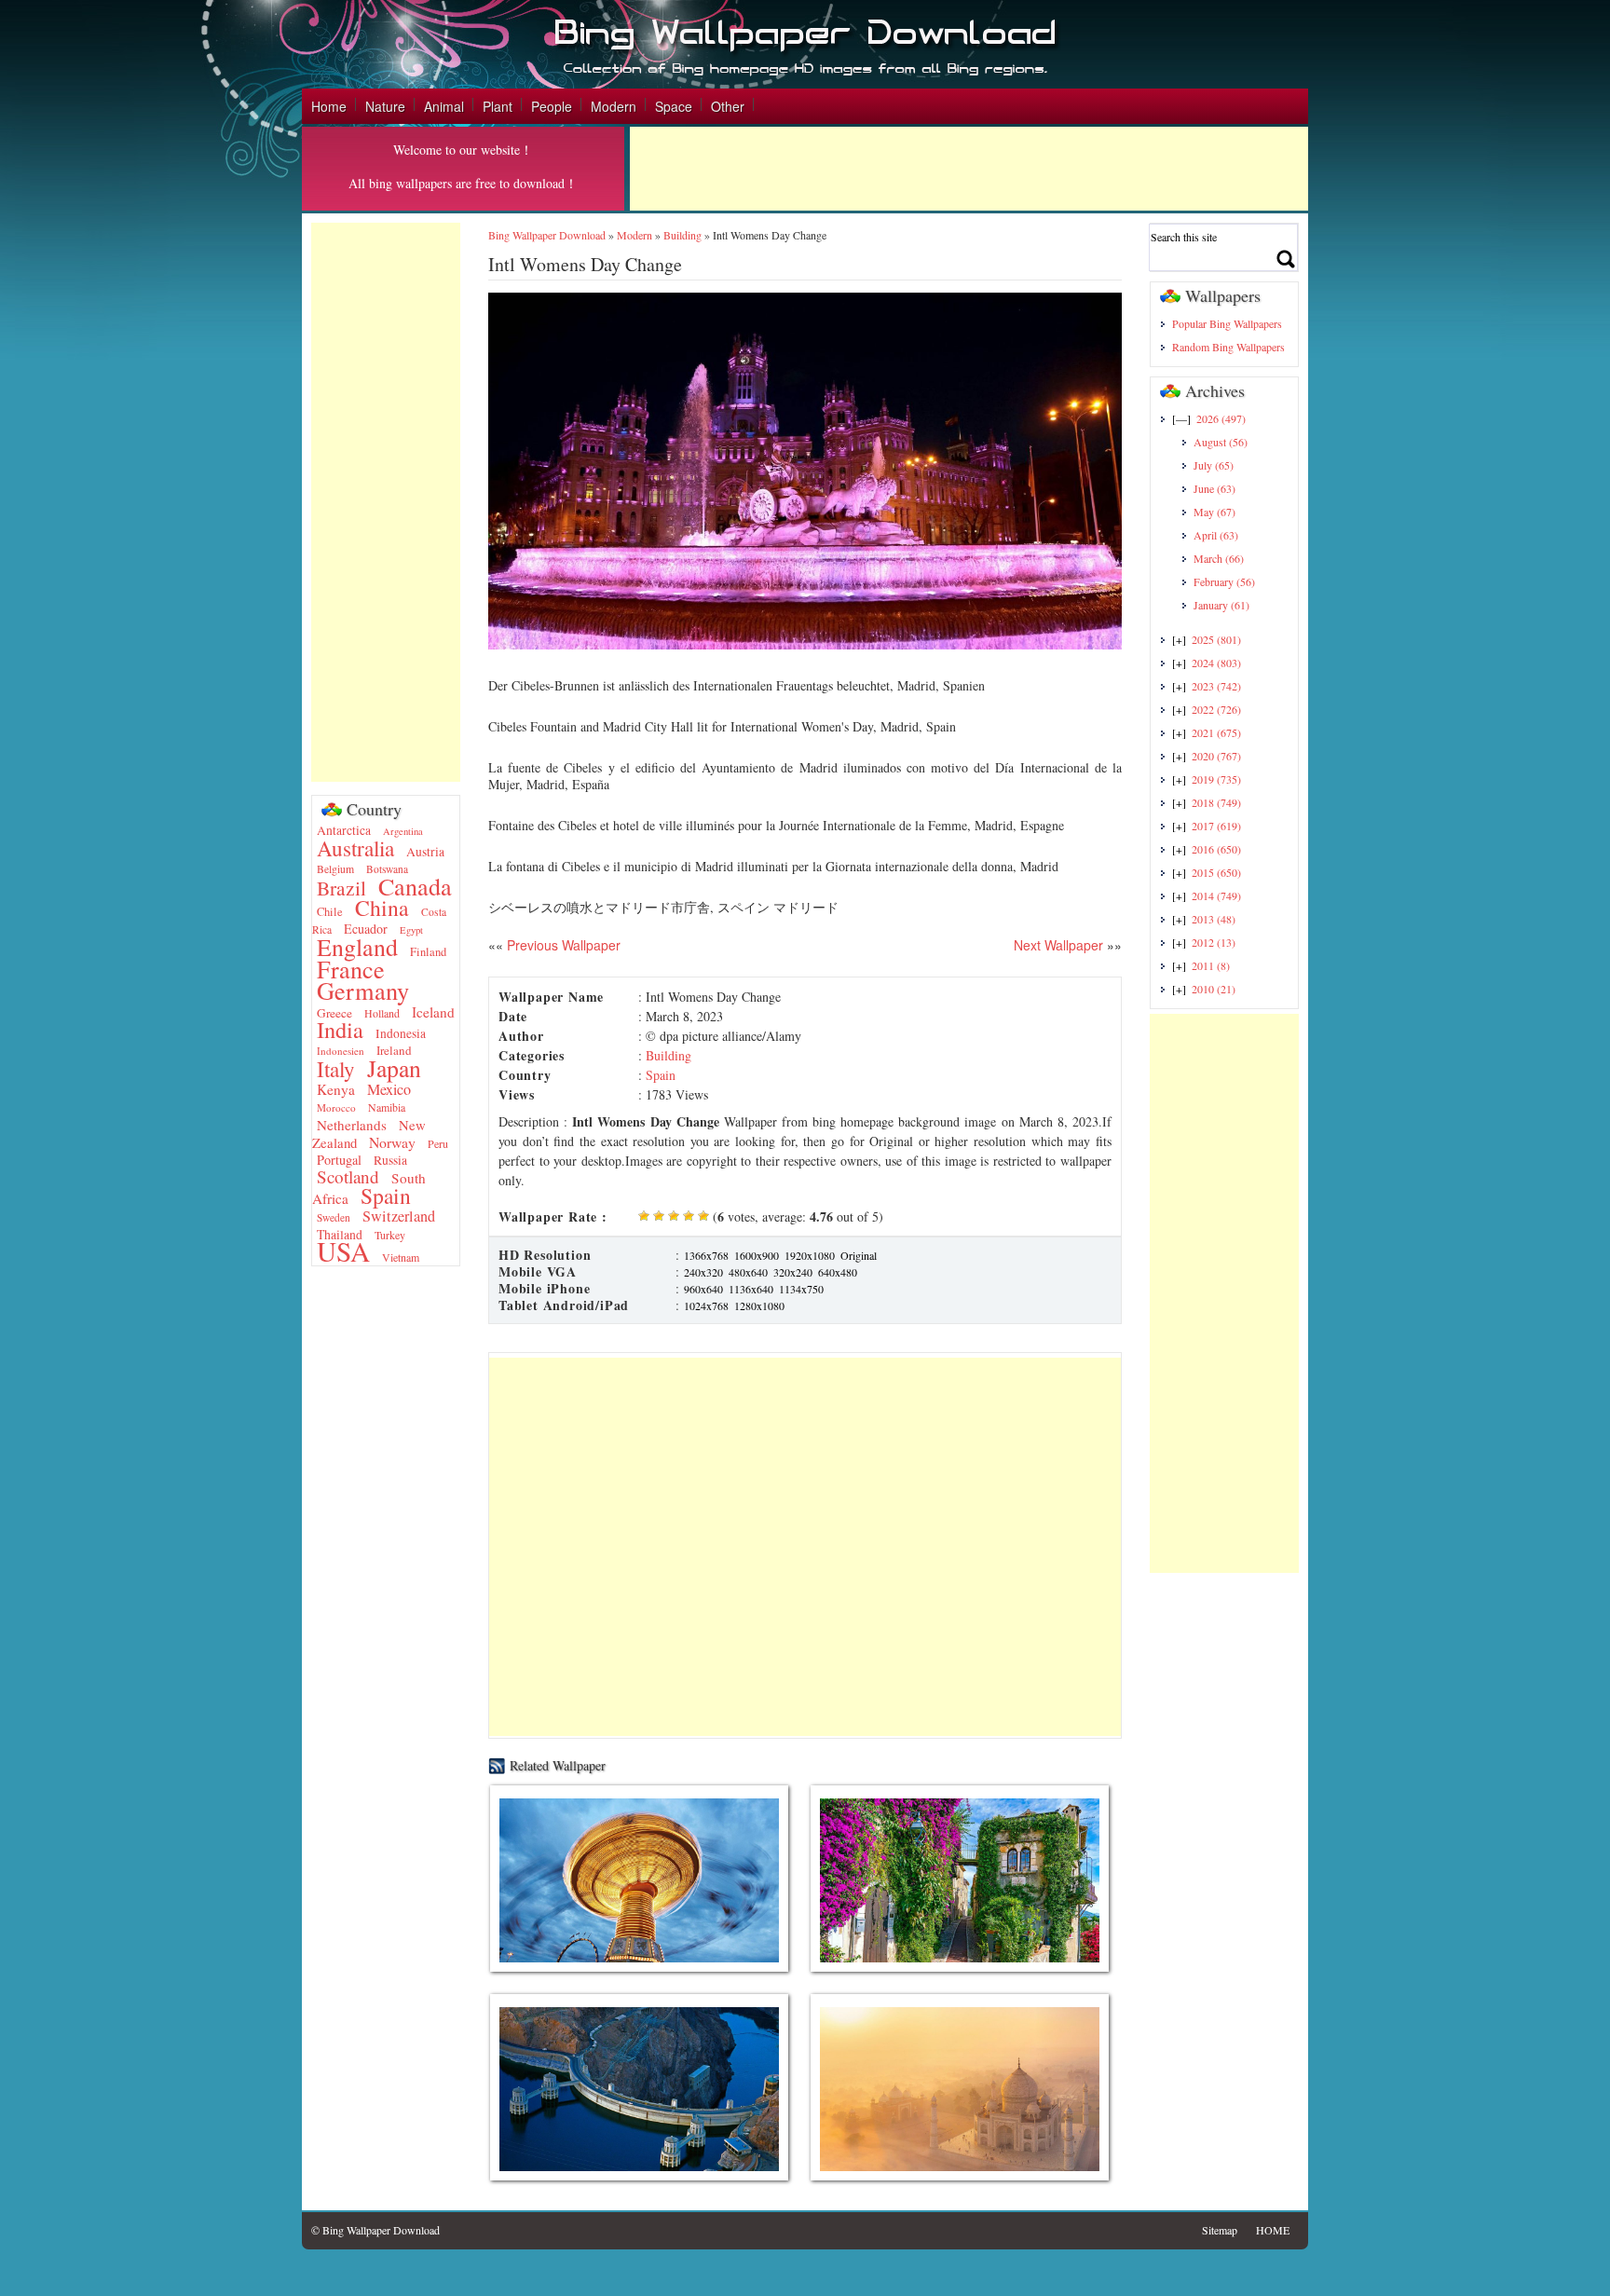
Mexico (389, 1089)
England (357, 947)
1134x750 (801, 1289)
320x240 (793, 1272)
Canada (415, 886)
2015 (1216, 872)
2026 (1221, 418)
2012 (1214, 942)
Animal (444, 106)
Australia (355, 848)
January (1221, 605)
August (1221, 442)
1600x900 (757, 1255)
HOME (1273, 2230)
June (1214, 488)
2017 (1216, 826)
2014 (1216, 895)
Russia (390, 1160)
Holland (382, 1013)
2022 (1216, 709)
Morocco (336, 1107)
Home (329, 106)
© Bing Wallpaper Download (375, 2230)
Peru (438, 1143)
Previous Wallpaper (562, 945)
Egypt (411, 930)
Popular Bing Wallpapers (1227, 323)
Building (682, 235)
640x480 (838, 1272)
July (1214, 465)
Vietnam (401, 1257)
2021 (1216, 732)
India (340, 1029)
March (1219, 558)
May (1214, 512)
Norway (392, 1142)
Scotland (348, 1176)
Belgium (335, 869)
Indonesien (341, 1051)
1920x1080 (810, 1255)
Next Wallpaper (1058, 945)
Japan (394, 1068)
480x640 (748, 1272)
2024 (1216, 663)
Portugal (339, 1160)
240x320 (703, 1272)
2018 (1216, 802)
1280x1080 (759, 1305)
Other (728, 106)
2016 (1216, 849)
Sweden (334, 1217)
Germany (363, 990)
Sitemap (1220, 2230)
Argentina (403, 831)
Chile (330, 912)
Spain (386, 1196)
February (1224, 581)
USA (343, 1251)
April (1216, 535)
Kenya (336, 1089)
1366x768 (706, 1255)
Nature (385, 106)
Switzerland (399, 1216)
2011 (1211, 965)
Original (859, 1255)
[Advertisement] (969, 169)
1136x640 (751, 1289)
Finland (428, 952)
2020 (1216, 756)
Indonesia (401, 1033)
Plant (498, 106)
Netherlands (352, 1125)
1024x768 (706, 1305)
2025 (1216, 639)
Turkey (390, 1235)
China (382, 908)
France (351, 969)
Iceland (433, 1012)
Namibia (387, 1107)
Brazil (341, 888)
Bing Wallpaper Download (547, 235)
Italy (336, 1069)
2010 (1214, 989)
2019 (1216, 779)
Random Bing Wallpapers (1228, 347)
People (552, 106)
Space (674, 106)
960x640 (703, 1289)
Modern (614, 106)
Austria (425, 852)
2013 (1214, 919)
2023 (1216, 686)
